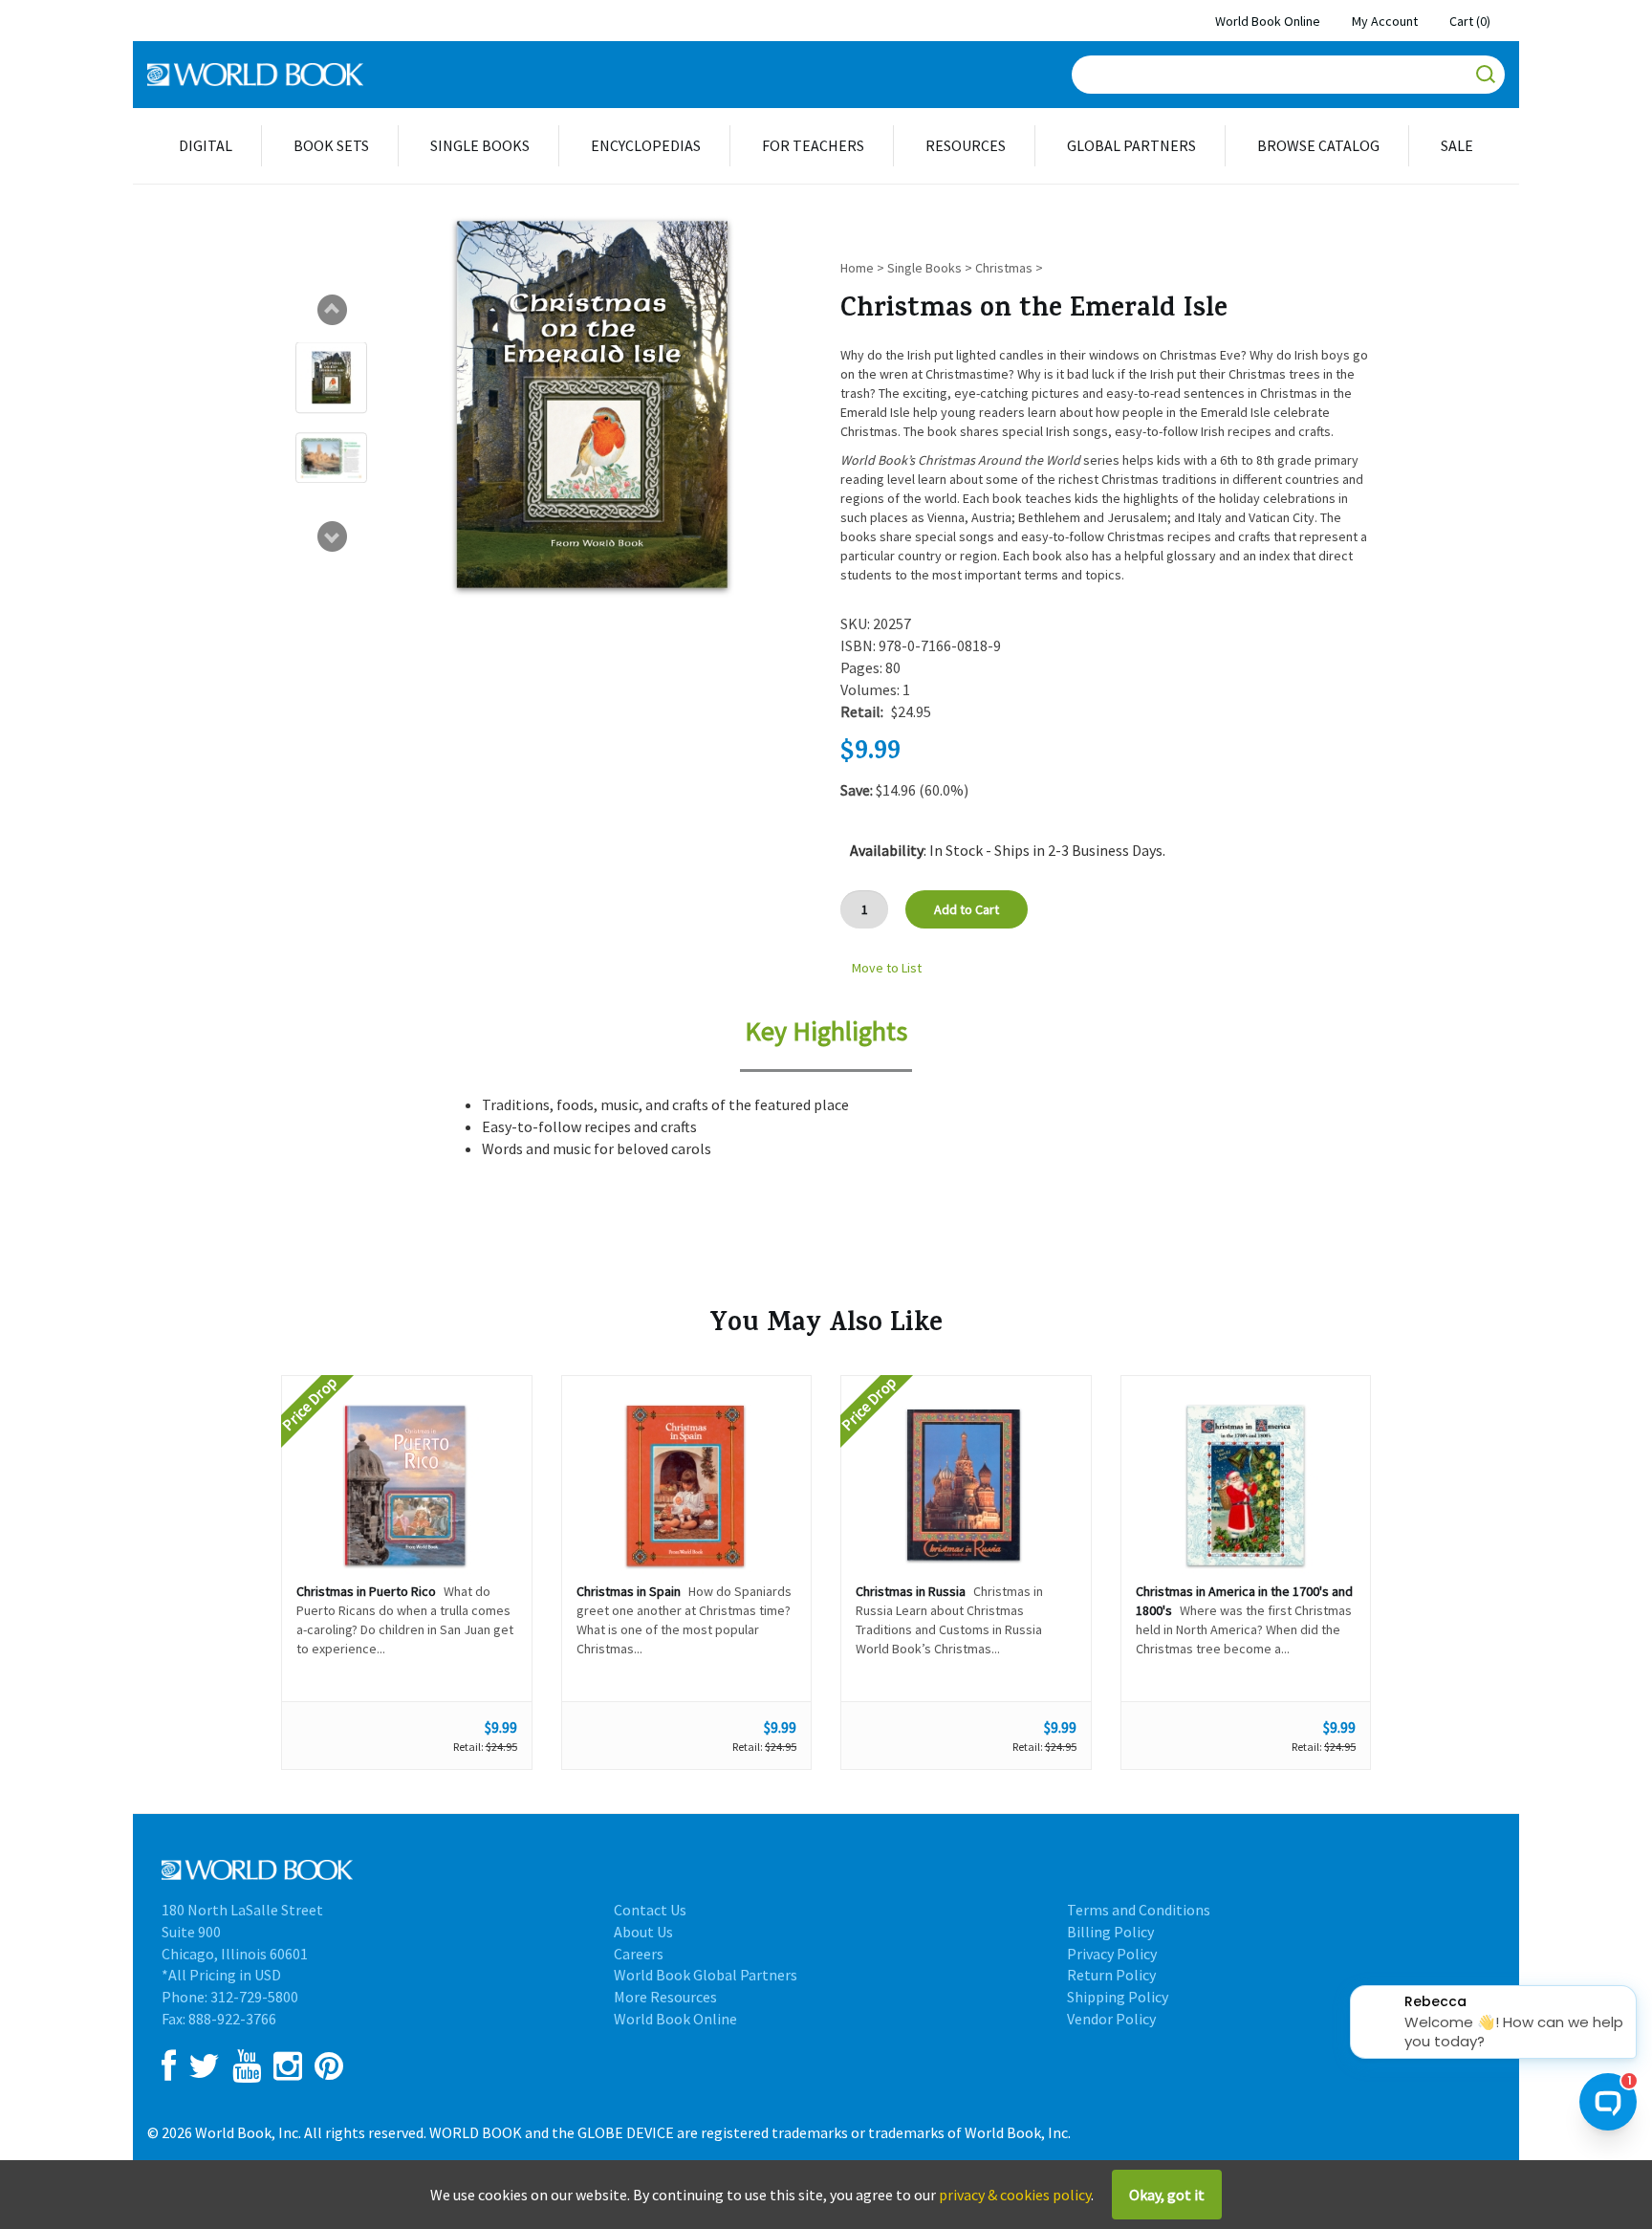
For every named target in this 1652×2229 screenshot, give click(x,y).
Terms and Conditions (1139, 1910)
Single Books (924, 268)
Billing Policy (1110, 1932)
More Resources (665, 1997)
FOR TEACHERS (813, 145)
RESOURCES (966, 145)
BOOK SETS (331, 145)
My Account (1385, 21)
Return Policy (1111, 1975)
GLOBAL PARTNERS (1131, 145)
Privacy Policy (1112, 1954)
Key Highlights (826, 1031)
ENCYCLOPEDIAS (646, 145)
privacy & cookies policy (1015, 2195)
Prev (332, 310)
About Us (643, 1932)
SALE (1457, 145)
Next (332, 536)
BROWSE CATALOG (1318, 145)
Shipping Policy (1118, 1997)
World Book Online (1268, 21)
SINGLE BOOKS (480, 145)
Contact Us (650, 1910)
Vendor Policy (1111, 2019)
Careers (639, 1954)
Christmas (1004, 268)
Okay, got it (1167, 2195)
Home (857, 268)
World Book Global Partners (706, 1975)
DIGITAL (206, 145)
